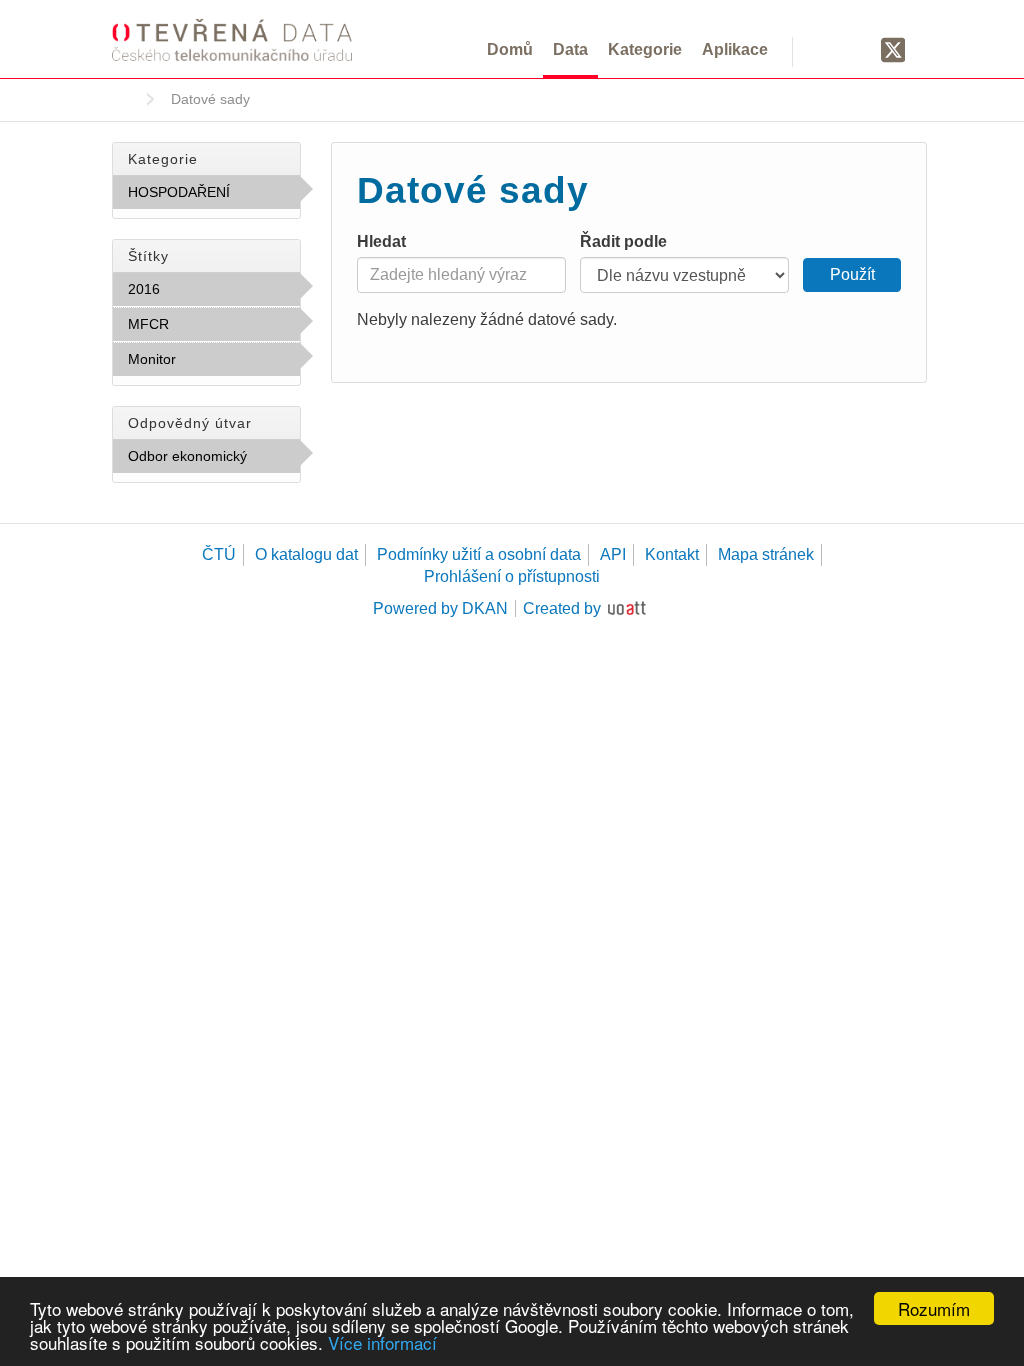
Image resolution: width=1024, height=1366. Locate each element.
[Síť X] (893, 51)
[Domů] (232, 39)
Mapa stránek (766, 554)
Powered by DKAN (440, 608)
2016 (204, 289)
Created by (562, 608)
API (613, 554)
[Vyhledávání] (819, 49)
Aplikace (735, 49)
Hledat (381, 241)
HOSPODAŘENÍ (214, 197)
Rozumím (934, 1308)
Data (570, 49)
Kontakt (672, 554)
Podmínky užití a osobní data (479, 554)
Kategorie (645, 49)
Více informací (382, 1342)
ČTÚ (219, 554)
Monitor (204, 364)
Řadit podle (623, 241)
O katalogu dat (306, 554)
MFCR (213, 324)
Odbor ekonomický (214, 461)
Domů (510, 49)
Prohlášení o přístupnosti (512, 576)
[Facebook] (855, 49)
